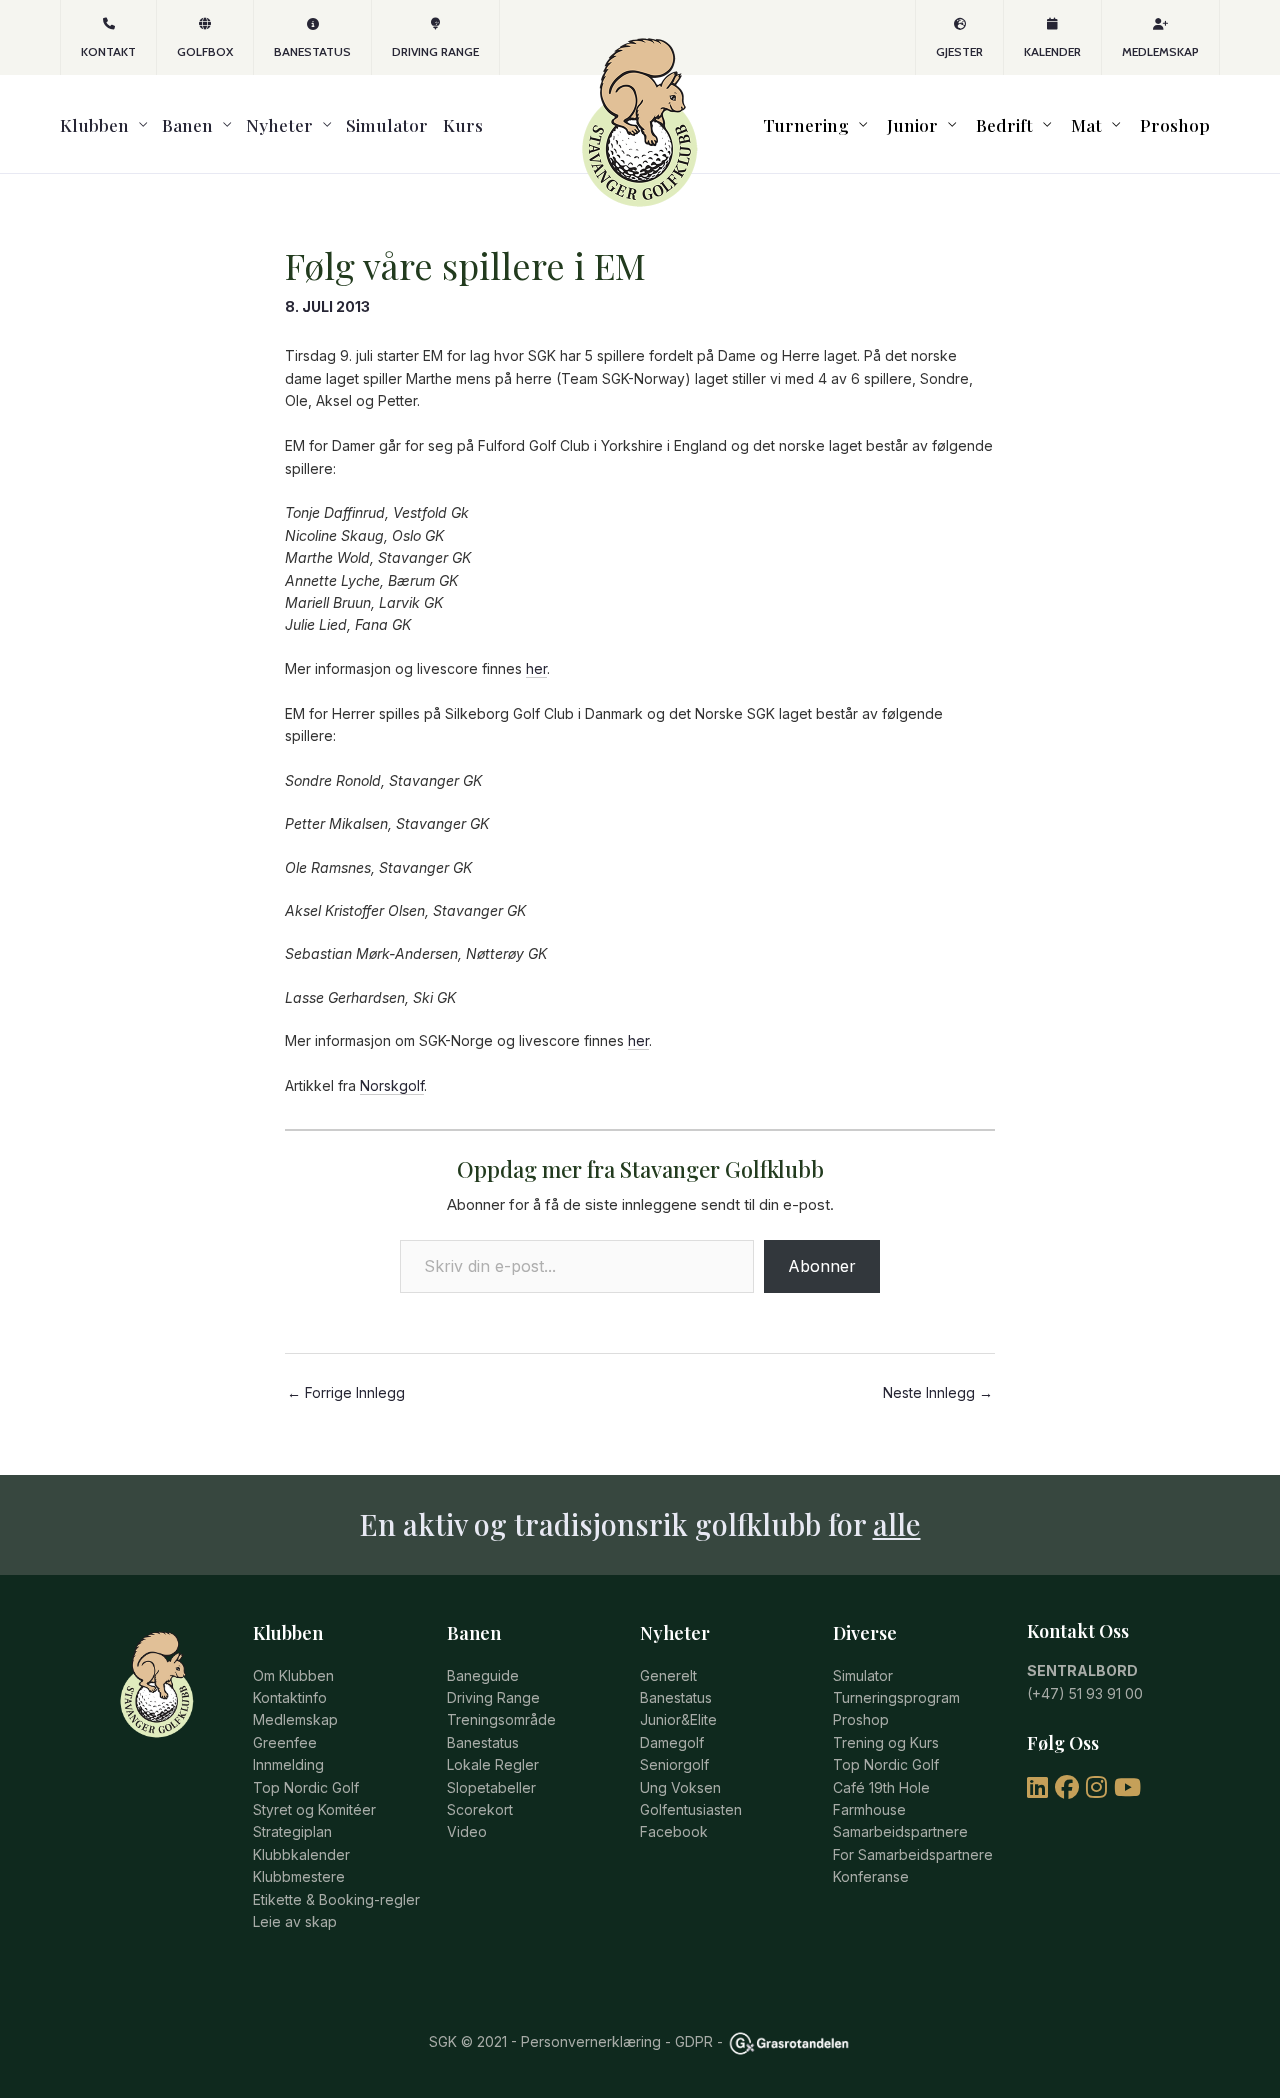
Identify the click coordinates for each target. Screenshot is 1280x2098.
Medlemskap (1160, 51)
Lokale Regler (493, 1764)
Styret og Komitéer (314, 1809)
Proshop (1175, 124)
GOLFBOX (205, 51)
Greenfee (285, 1742)
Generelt (668, 1675)
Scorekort (480, 1809)
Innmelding (288, 1764)
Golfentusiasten (691, 1809)
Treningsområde (501, 1719)
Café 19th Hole (881, 1787)
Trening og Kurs (886, 1742)
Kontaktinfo (290, 1697)
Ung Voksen (680, 1787)
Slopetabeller (491, 1787)
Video (467, 1831)
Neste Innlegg (938, 1393)
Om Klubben (293, 1675)
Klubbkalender (301, 1854)
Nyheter (279, 124)
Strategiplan (292, 1831)
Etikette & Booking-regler (336, 1899)
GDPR (694, 2041)
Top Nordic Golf (306, 1787)
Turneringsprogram (896, 1697)
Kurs (463, 124)
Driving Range (435, 51)
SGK (443, 2041)
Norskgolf (392, 1085)
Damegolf (672, 1742)
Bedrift (1004, 124)
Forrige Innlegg (346, 1393)
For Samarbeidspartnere (913, 1854)
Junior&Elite (678, 1719)
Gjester (959, 51)
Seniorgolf (674, 1764)
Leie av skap (295, 1921)
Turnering (806, 124)
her (536, 668)
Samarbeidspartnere (900, 1831)
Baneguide (483, 1675)
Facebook (674, 1831)
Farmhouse (869, 1809)
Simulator (387, 124)
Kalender (1052, 51)
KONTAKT (108, 51)
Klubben (94, 124)
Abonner (822, 1266)
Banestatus (312, 51)
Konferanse (871, 1876)
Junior (912, 124)
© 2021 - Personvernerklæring (559, 2041)
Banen (187, 124)
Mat (1086, 124)
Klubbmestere (299, 1876)
